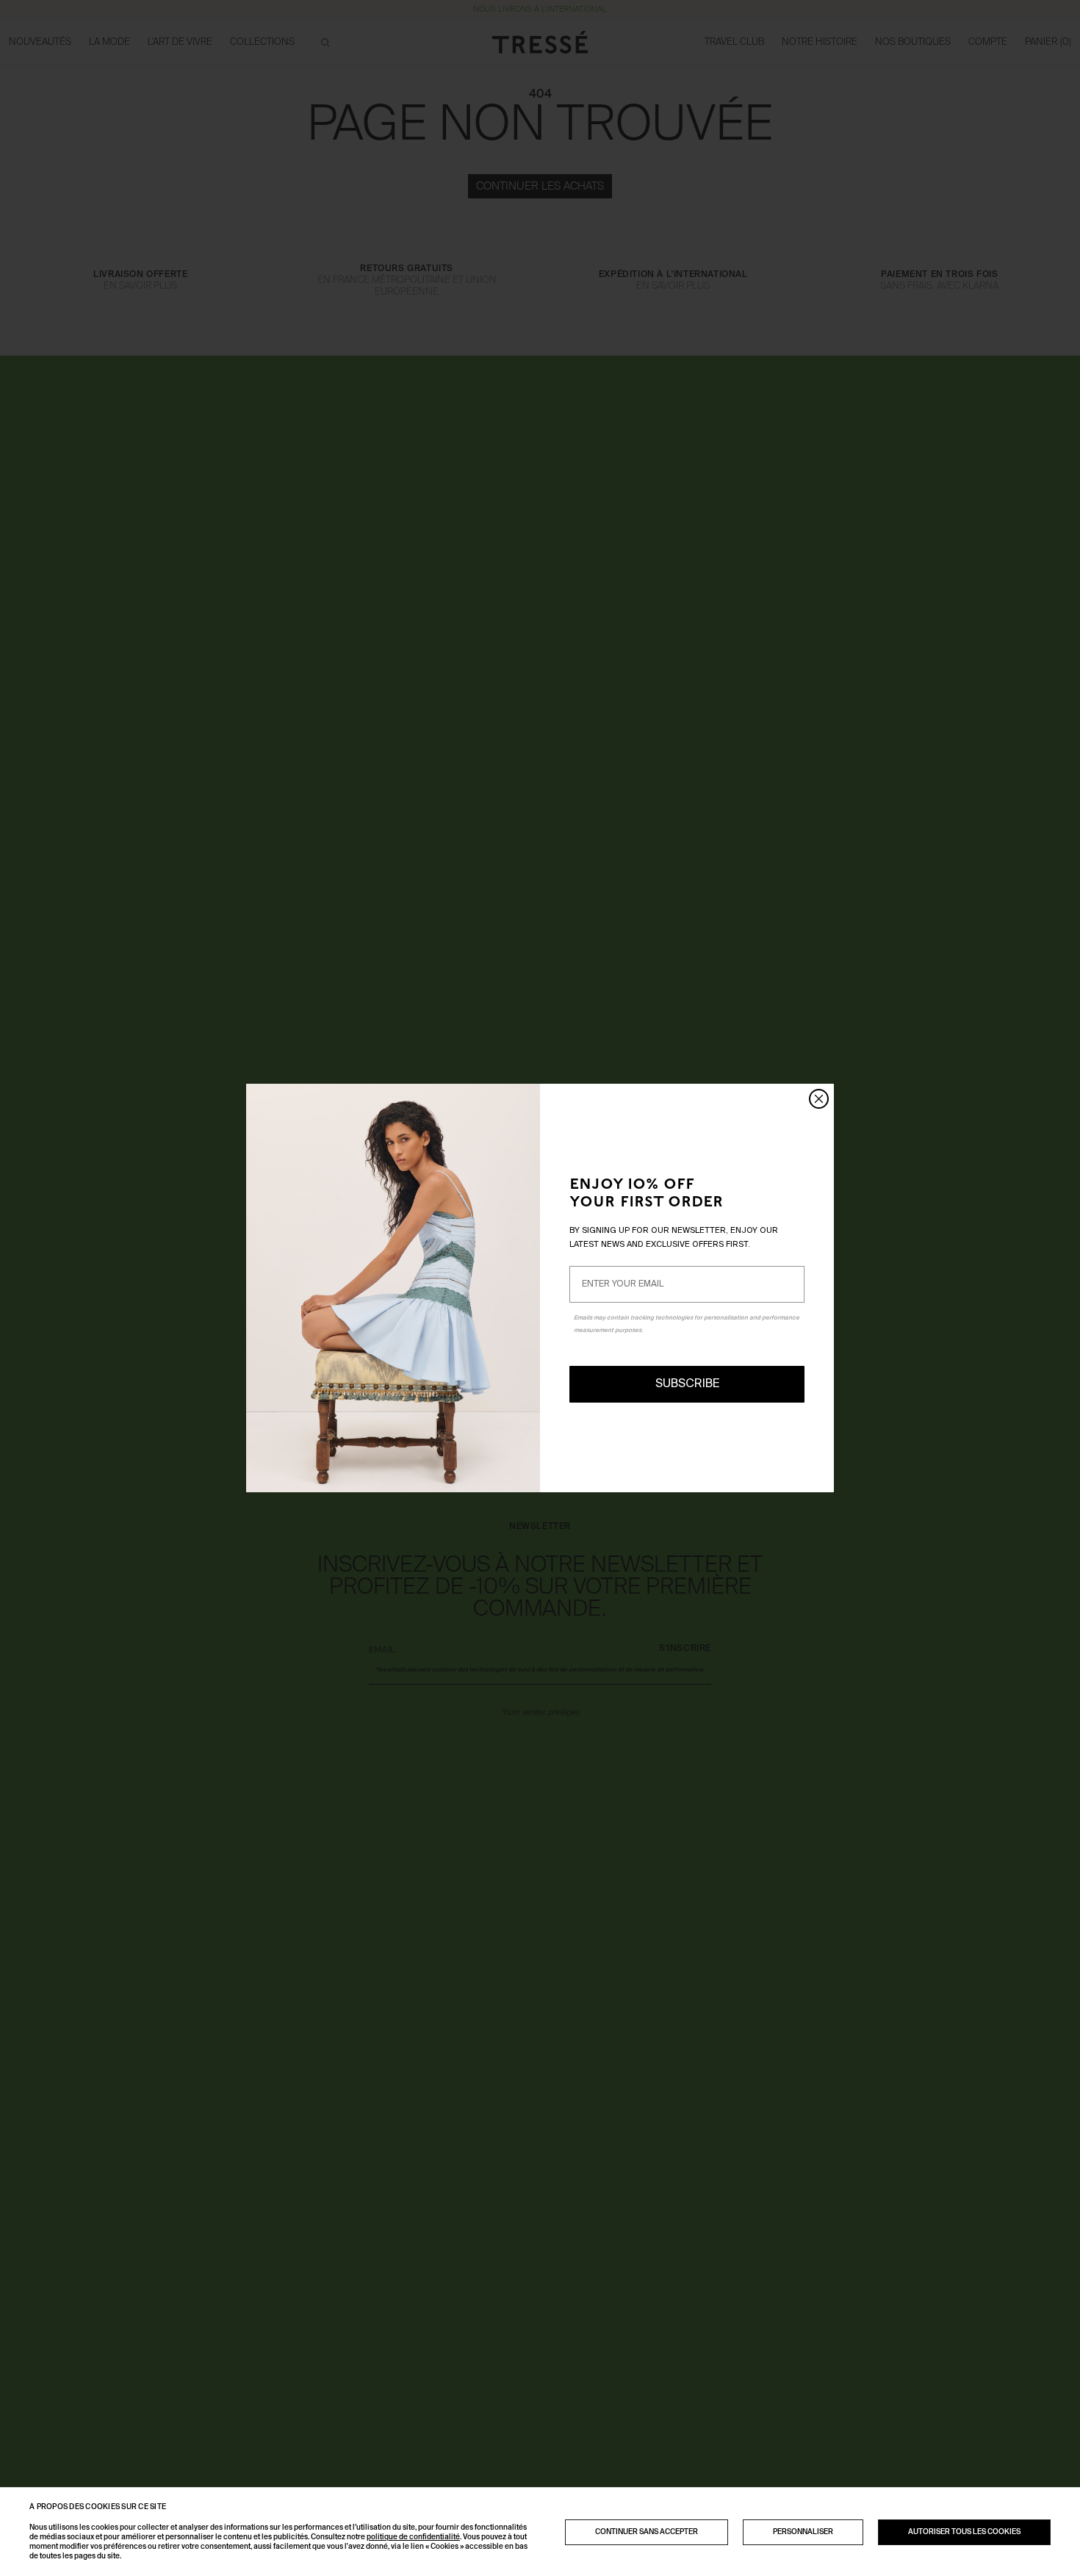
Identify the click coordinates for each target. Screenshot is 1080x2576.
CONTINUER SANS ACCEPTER (647, 2532)
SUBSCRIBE (687, 1384)
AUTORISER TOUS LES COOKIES (964, 2532)
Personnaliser (803, 2532)
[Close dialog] (819, 1099)
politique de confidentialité (413, 2537)
